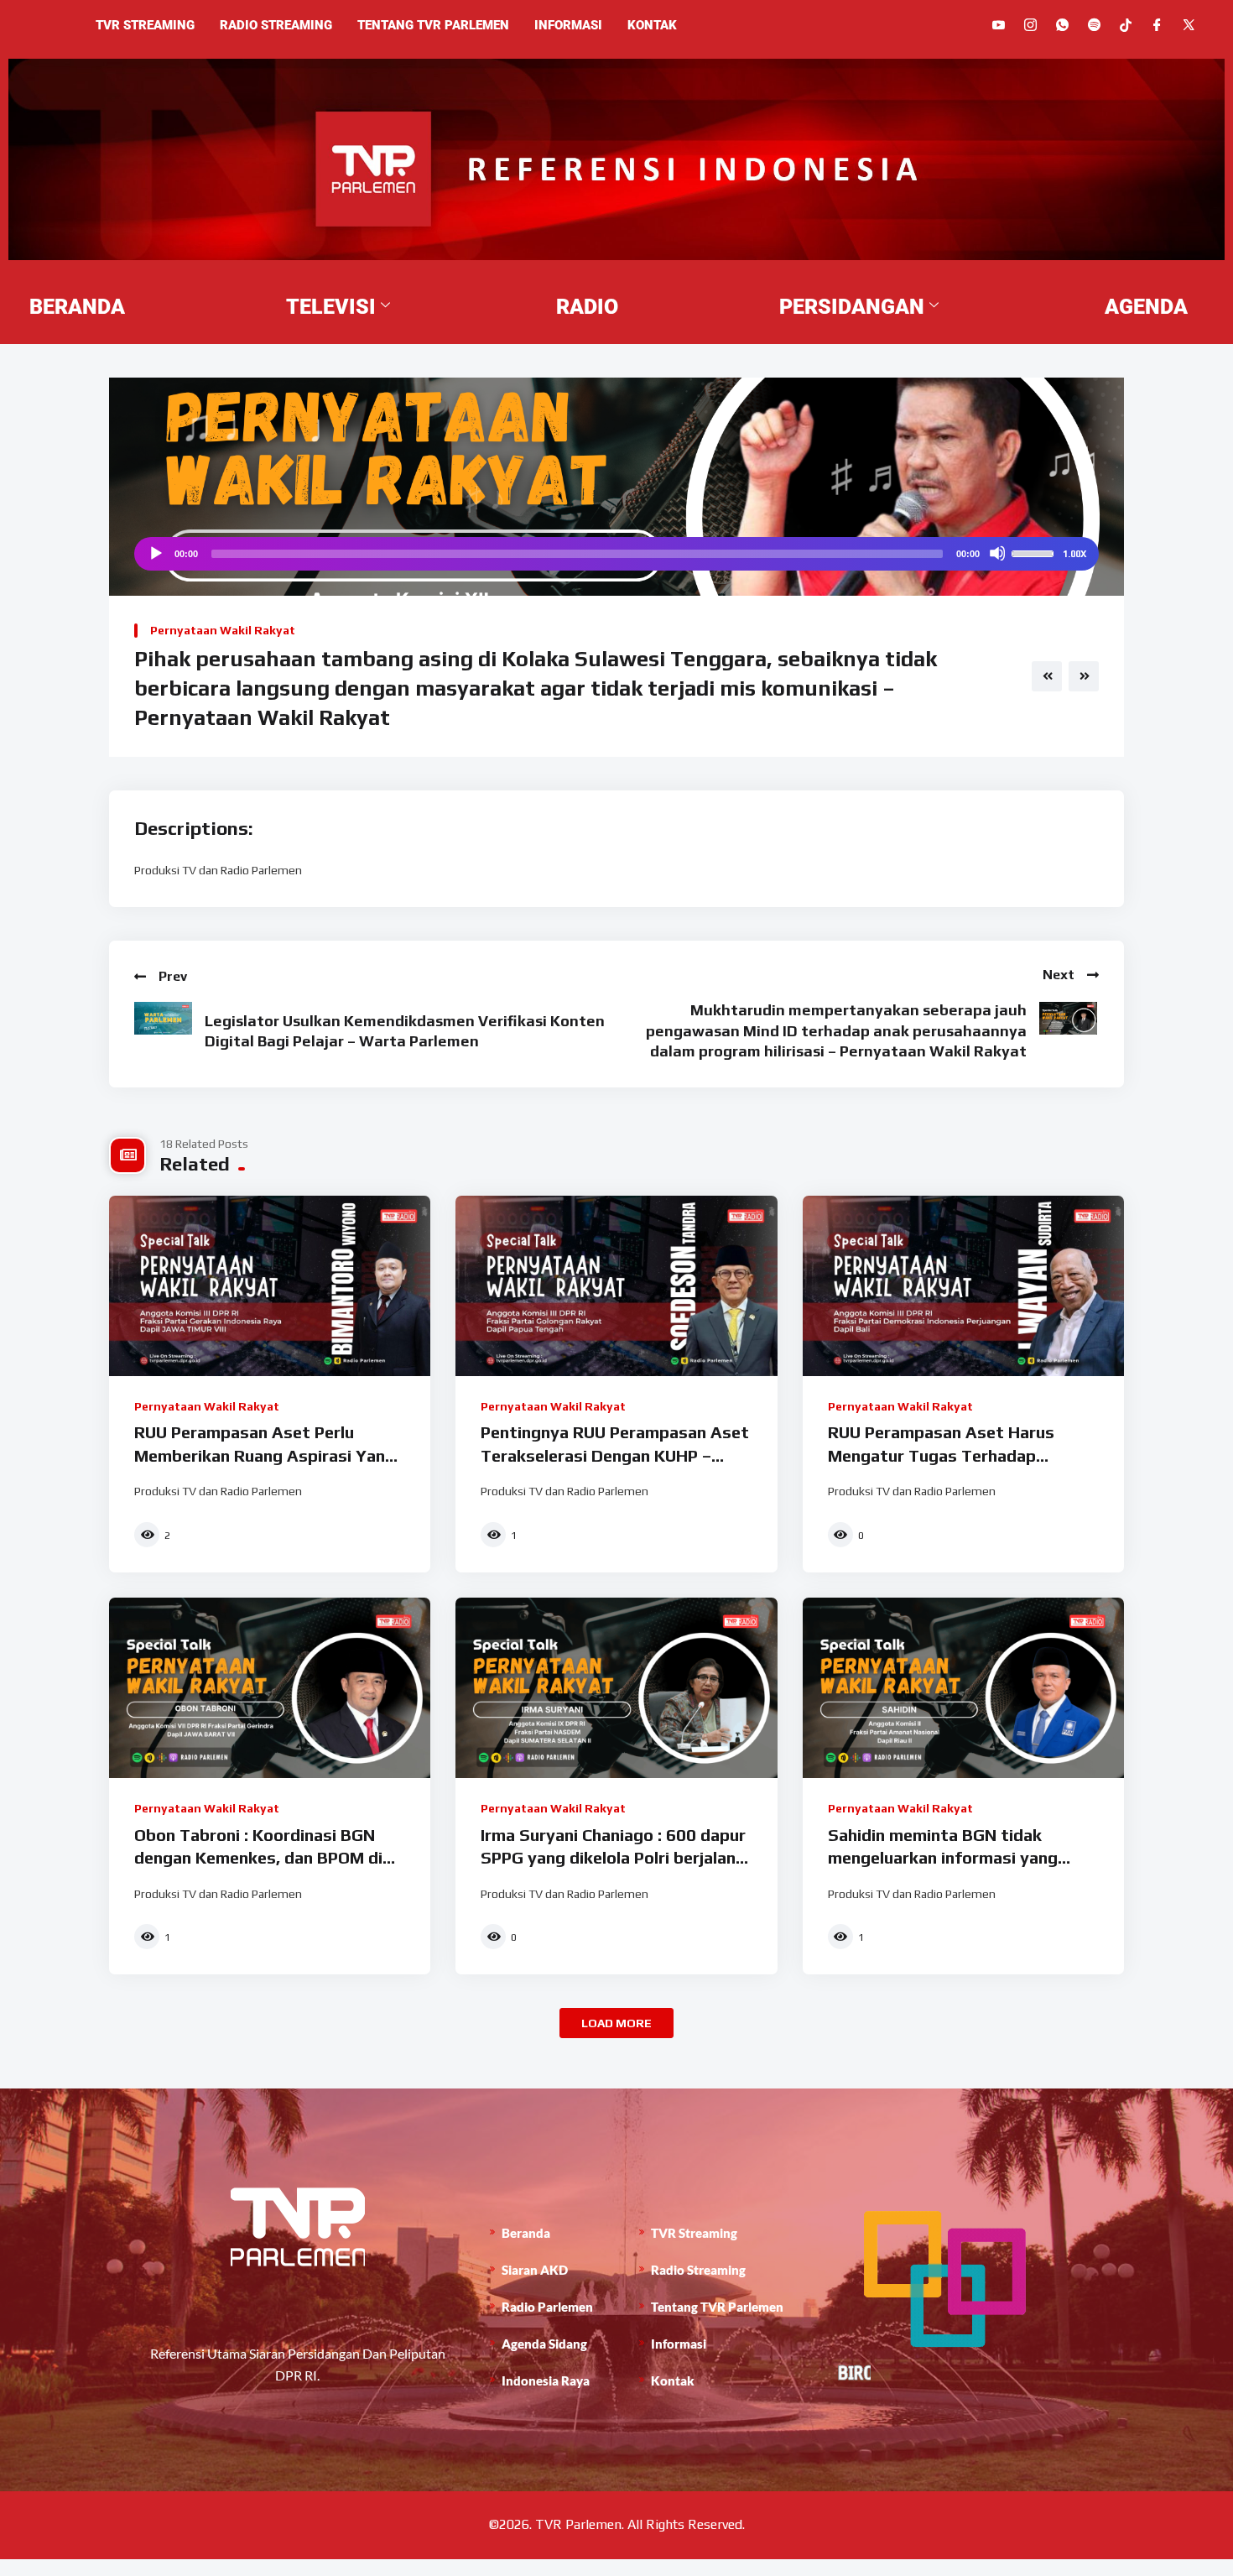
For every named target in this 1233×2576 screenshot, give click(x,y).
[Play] (155, 553)
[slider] (1035, 552)
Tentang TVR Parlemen (433, 25)
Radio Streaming (276, 25)
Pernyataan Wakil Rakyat (223, 630)
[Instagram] (1030, 25)
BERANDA (77, 307)
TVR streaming (145, 25)
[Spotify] (1094, 25)
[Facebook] (1157, 25)
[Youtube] (999, 25)
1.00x (1074, 554)
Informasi (568, 25)
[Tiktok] (1126, 24)
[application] (616, 554)
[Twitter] (1189, 25)
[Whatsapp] (1062, 25)
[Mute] (997, 553)
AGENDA (1146, 307)
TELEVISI (331, 307)
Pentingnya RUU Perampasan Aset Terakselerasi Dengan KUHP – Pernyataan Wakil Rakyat (615, 1455)
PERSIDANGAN (852, 307)
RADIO (587, 307)
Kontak (652, 25)
